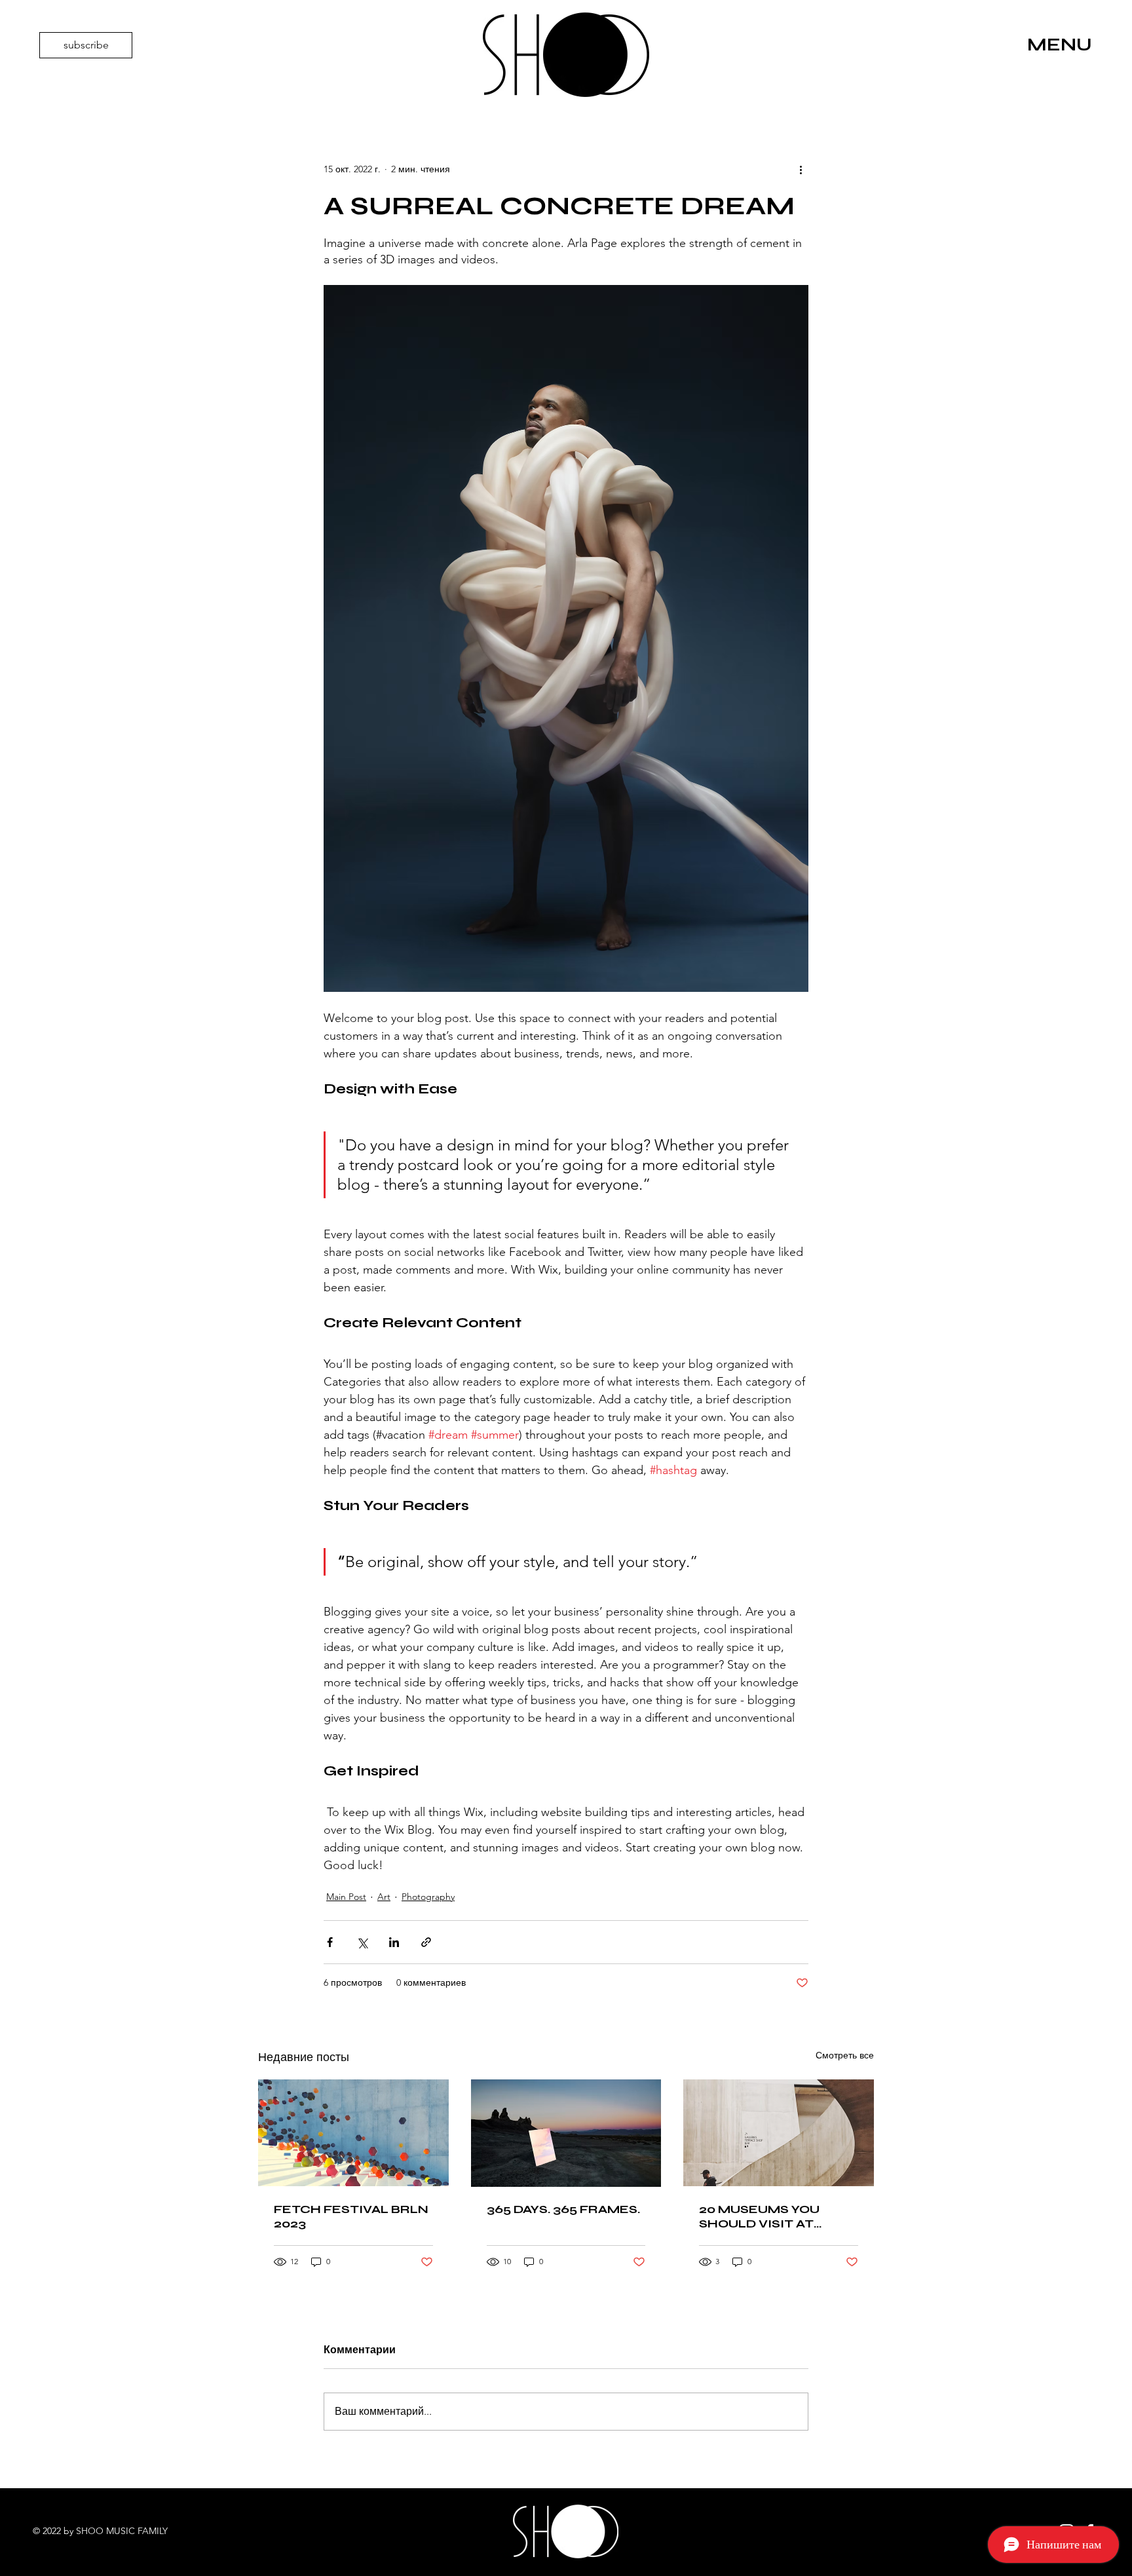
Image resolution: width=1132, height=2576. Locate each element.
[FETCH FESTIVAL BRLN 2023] (353, 2133)
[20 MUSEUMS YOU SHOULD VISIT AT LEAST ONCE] (779, 2133)
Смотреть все (845, 2055)
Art (384, 1897)
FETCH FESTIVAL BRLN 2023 (351, 2216)
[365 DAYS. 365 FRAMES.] (566, 2133)
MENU (1060, 45)
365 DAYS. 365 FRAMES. (563, 2209)
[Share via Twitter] (362, 1942)
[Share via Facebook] (330, 1942)
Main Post (346, 1897)
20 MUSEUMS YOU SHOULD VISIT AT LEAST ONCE (759, 2216)
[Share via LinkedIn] (394, 1942)
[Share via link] (426, 1942)
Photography (428, 1897)
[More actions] (801, 170)
